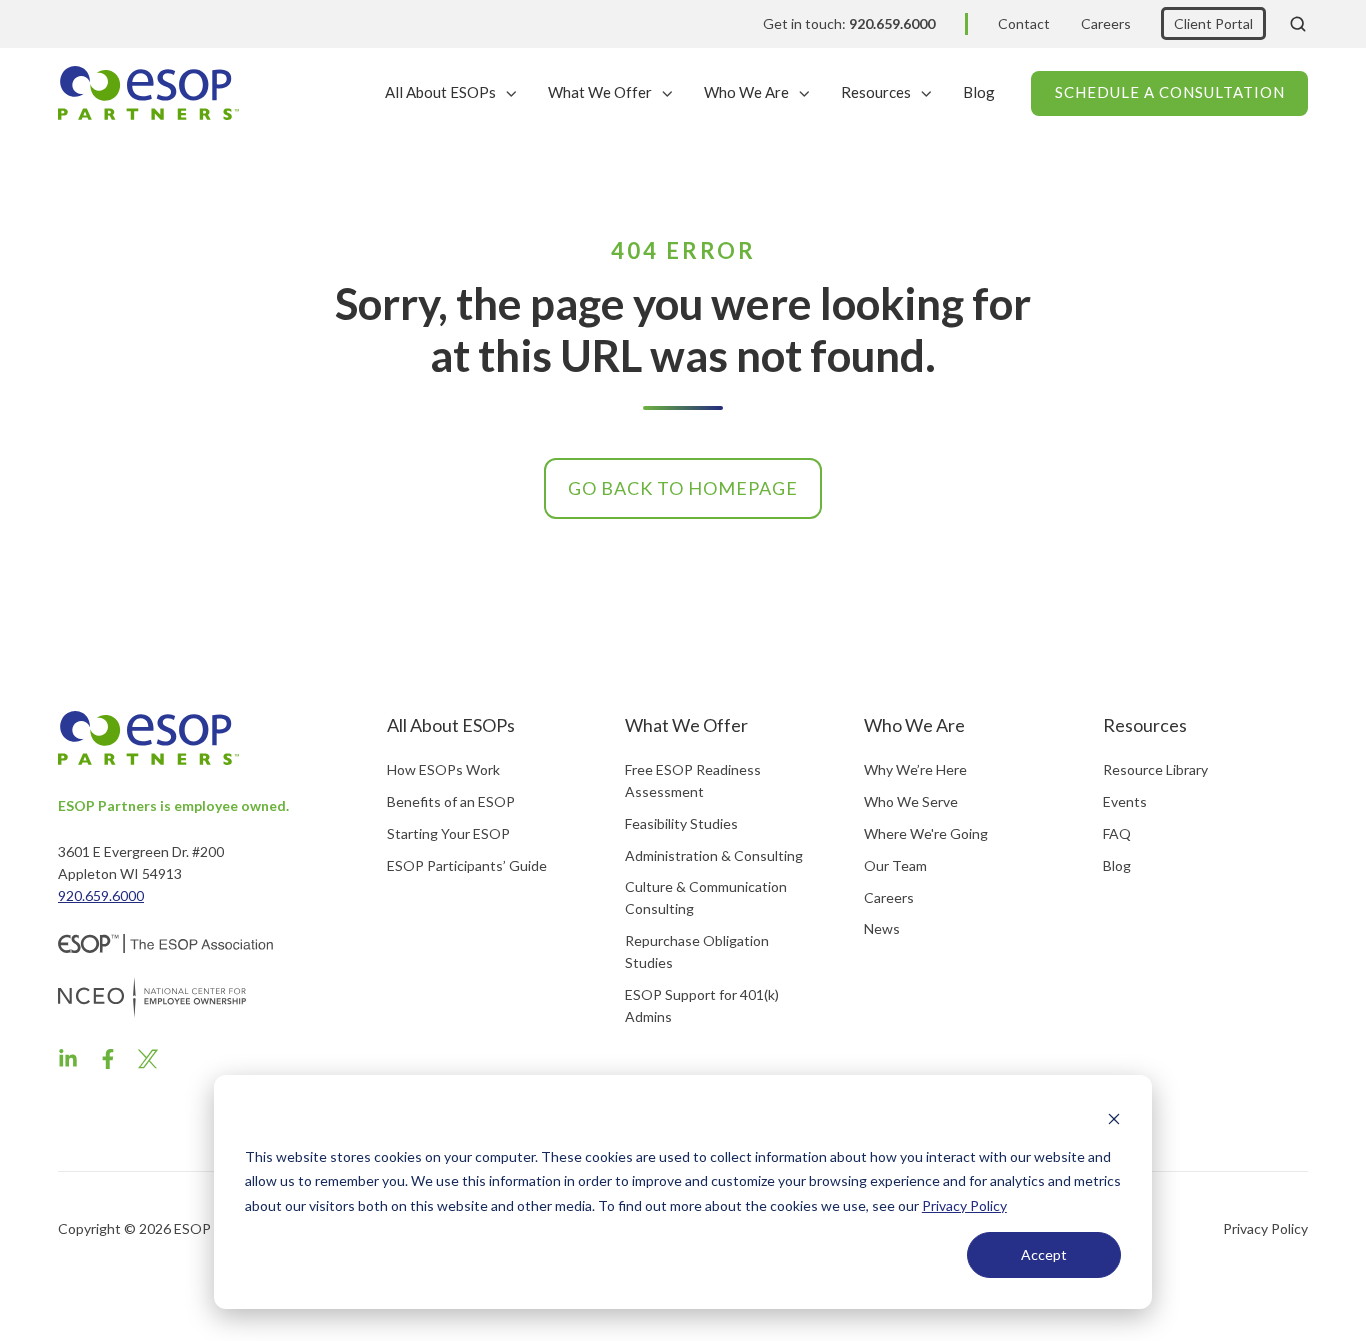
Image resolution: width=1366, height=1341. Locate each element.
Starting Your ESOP (448, 833)
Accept (1044, 1254)
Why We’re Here (915, 769)
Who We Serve (911, 801)
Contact (1024, 23)
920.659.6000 (101, 895)
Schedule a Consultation (1170, 92)
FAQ (1117, 833)
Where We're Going (926, 833)
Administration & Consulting (714, 855)
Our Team (895, 865)
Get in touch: (849, 23)
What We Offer (600, 92)
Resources (876, 92)
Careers (1106, 23)
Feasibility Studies (681, 823)
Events (1125, 801)
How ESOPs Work (443, 769)
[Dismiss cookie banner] (1114, 1118)
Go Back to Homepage (683, 488)
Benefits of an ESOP (451, 801)
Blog (979, 92)
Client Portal (1213, 23)
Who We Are (746, 92)
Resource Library (1155, 769)
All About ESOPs (440, 92)
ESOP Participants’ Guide (467, 865)
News (882, 928)
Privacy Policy (964, 1205)
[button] (1298, 24)
